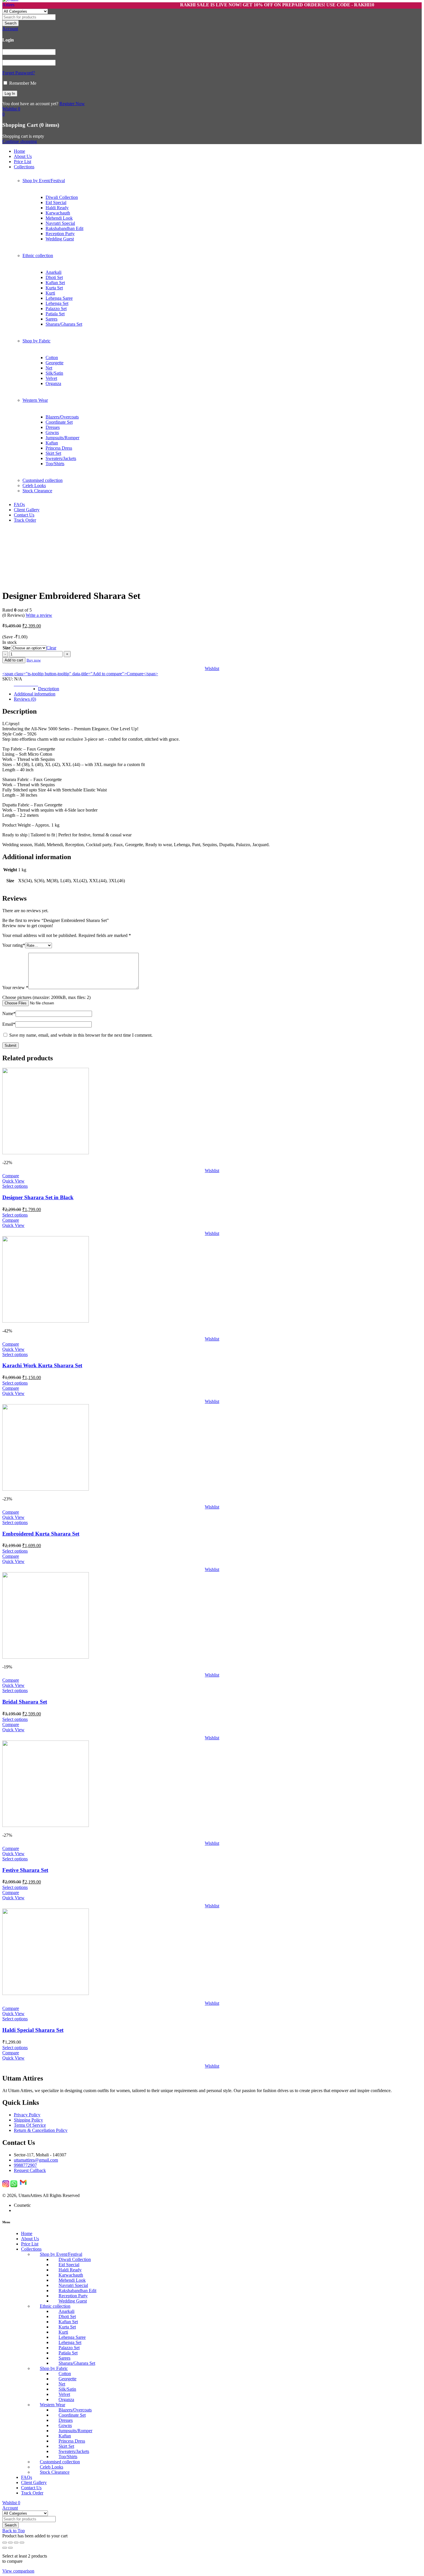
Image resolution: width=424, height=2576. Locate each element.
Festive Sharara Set (25, 1870)
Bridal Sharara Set (25, 1702)
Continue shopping (20, 141)
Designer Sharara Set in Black (38, 1197)
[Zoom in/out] (5, 2543)
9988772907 (25, 2165)
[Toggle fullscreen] (10, 2543)
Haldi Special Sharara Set (33, 2030)
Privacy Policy (27, 2115)
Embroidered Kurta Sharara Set (41, 1534)
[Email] (23, 2186)
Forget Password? (19, 73)
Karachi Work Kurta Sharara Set (42, 1365)
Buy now (34, 660)
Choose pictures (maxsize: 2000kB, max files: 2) (46, 997)
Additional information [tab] (35, 694)
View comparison (18, 2571)
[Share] (16, 2543)
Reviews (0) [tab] (25, 699)
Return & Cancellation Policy (41, 2130)
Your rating (14, 945)
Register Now (72, 104)
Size (6, 648)
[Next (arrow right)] (10, 2548)
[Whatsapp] (14, 2186)
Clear (51, 648)
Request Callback (30, 2170)
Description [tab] (49, 689)
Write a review (39, 615)
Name (9, 1013)
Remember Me (22, 83)
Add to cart (14, 660)
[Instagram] (6, 2186)
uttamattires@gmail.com (36, 2160)
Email (9, 1024)
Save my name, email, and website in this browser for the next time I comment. (81, 1035)
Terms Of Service (30, 2125)
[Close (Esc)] (22, 2543)
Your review (15, 988)
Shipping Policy (28, 2120)
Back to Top (14, 2531)
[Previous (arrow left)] (5, 2548)
